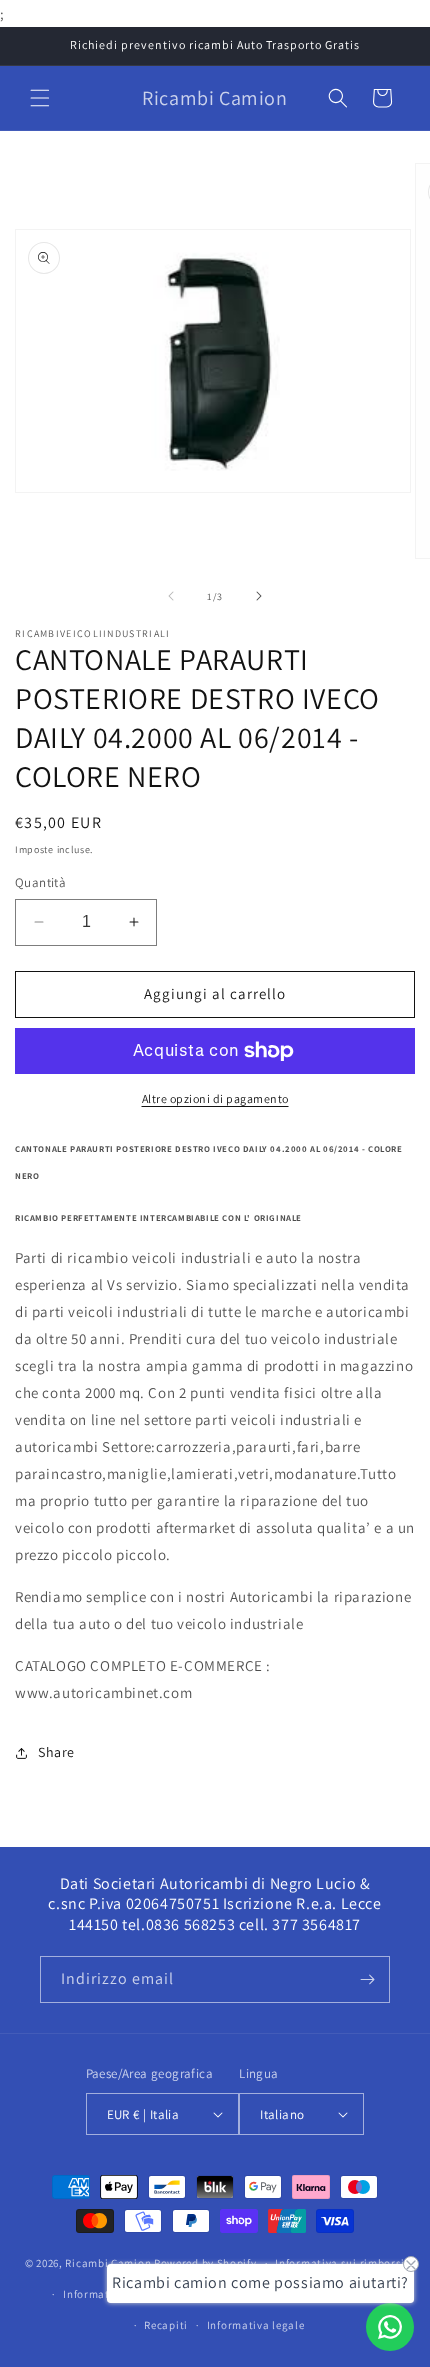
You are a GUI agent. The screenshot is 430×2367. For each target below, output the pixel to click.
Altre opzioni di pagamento (215, 1098)
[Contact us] (390, 2327)
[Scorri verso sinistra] (171, 596)
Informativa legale (256, 2325)
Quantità (40, 882)
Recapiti (166, 2325)
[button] (40, 98)
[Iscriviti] (367, 1979)
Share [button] (56, 1752)
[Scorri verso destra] (259, 596)
